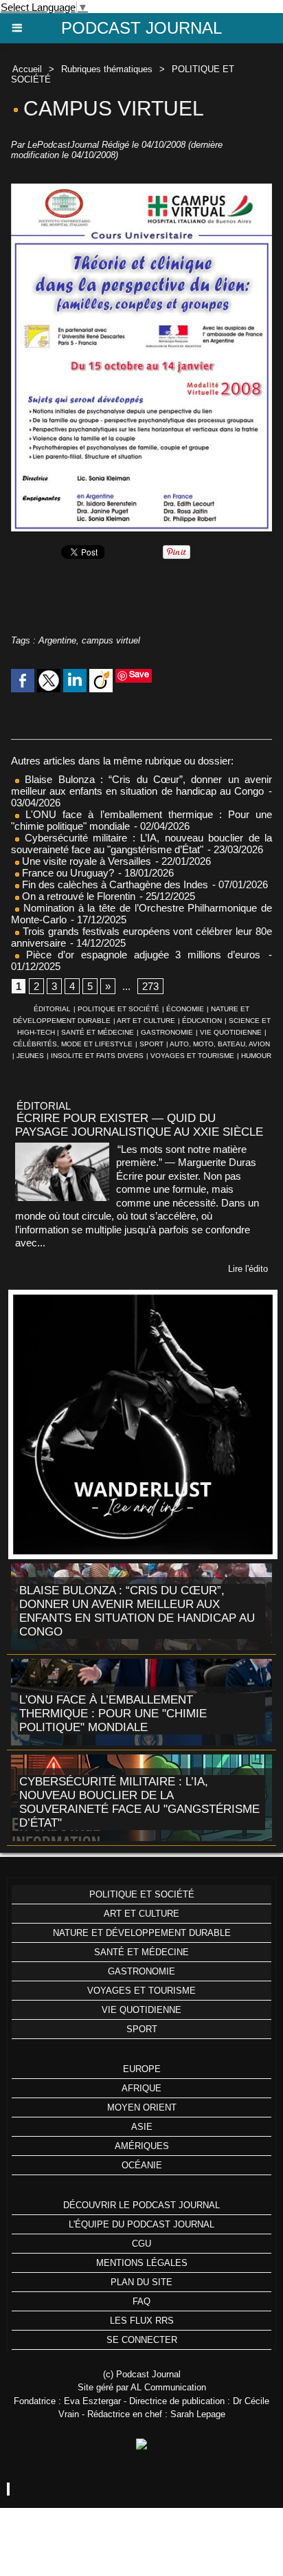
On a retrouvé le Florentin (77, 896)
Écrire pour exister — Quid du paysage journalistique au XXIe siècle (139, 1125)
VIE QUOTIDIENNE (231, 1032)
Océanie (142, 2165)
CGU (141, 2244)
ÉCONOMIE (185, 1009)
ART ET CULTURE (146, 1021)
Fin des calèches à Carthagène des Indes (115, 884)
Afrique (141, 2088)
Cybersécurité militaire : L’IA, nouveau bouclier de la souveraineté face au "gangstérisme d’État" (141, 844)
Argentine (57, 640)
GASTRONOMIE (167, 1032)
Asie (142, 2127)
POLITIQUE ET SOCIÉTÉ (118, 1009)
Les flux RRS (142, 2321)
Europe (142, 2069)
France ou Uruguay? (67, 873)
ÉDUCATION (202, 1021)
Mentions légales (142, 2263)
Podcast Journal (141, 28)
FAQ (141, 2301)
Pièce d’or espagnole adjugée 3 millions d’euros (140, 955)
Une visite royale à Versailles (85, 861)
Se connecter (142, 2340)
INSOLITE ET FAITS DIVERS (97, 1056)
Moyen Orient (142, 2107)
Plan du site (141, 2282)
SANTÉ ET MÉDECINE (98, 1032)
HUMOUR (256, 1056)
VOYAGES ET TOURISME (192, 1056)
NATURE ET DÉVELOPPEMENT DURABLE (142, 1933)
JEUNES (30, 1056)
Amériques (142, 2146)
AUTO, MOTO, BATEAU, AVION (220, 1044)
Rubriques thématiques (107, 69)
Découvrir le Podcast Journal (141, 2205)
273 (150, 986)
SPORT (151, 1044)
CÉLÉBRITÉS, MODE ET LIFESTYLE (73, 1044)
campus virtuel (111, 640)
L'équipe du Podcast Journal (141, 2224)
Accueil (27, 69)
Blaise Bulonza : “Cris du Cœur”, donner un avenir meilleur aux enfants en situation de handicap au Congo (141, 785)
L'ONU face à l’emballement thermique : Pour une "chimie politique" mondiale (113, 1714)
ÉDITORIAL (52, 1009)
